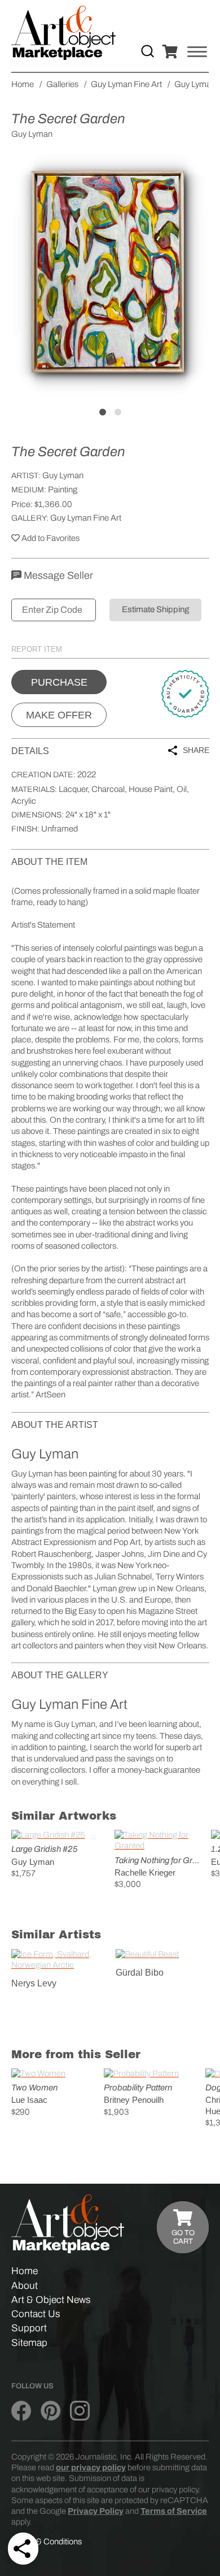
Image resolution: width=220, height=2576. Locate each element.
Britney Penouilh (134, 2100)
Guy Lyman (63, 475)
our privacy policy (91, 2467)
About (25, 2286)
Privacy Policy (96, 2511)
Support (29, 2328)
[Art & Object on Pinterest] (50, 2412)
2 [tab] (118, 412)
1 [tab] (103, 412)
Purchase (59, 682)
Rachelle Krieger (145, 1873)
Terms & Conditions (47, 2542)
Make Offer (59, 715)
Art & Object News (51, 2300)
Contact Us (36, 2314)
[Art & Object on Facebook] (21, 2412)
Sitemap (29, 2343)
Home (25, 2271)
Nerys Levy (34, 1983)
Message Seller (57, 575)
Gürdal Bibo (140, 1973)
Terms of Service (174, 2511)
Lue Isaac (29, 2100)
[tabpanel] (110, 274)
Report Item (37, 649)
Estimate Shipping (155, 609)
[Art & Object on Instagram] (80, 2412)
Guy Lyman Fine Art (86, 518)
